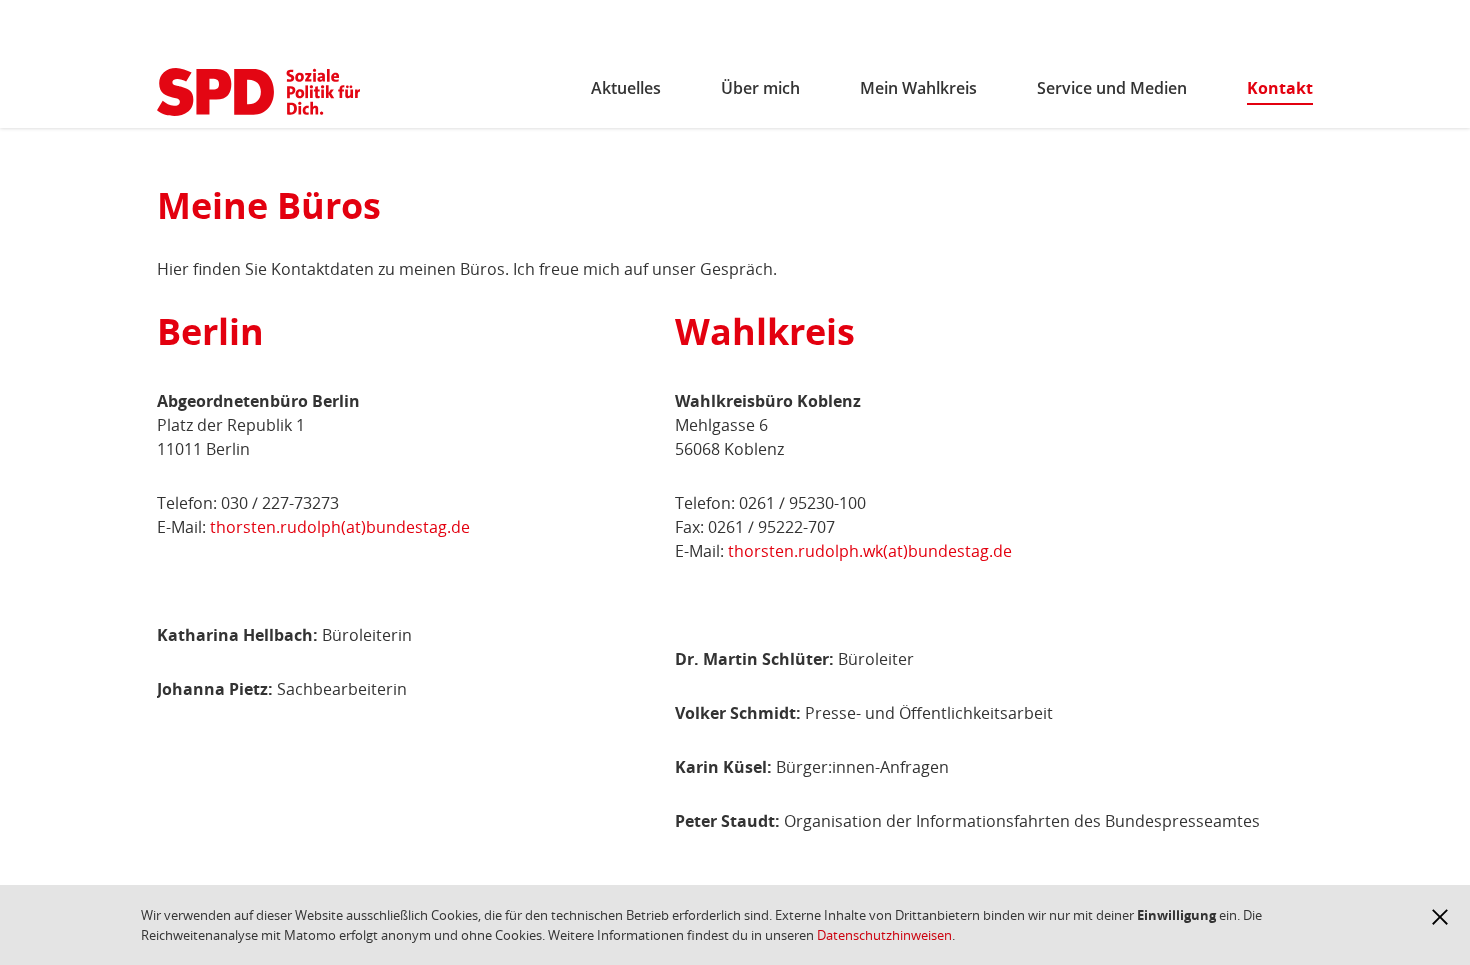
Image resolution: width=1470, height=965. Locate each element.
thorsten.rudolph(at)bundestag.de (340, 527)
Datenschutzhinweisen (884, 935)
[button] (1440, 917)
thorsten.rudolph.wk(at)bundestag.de (870, 551)
